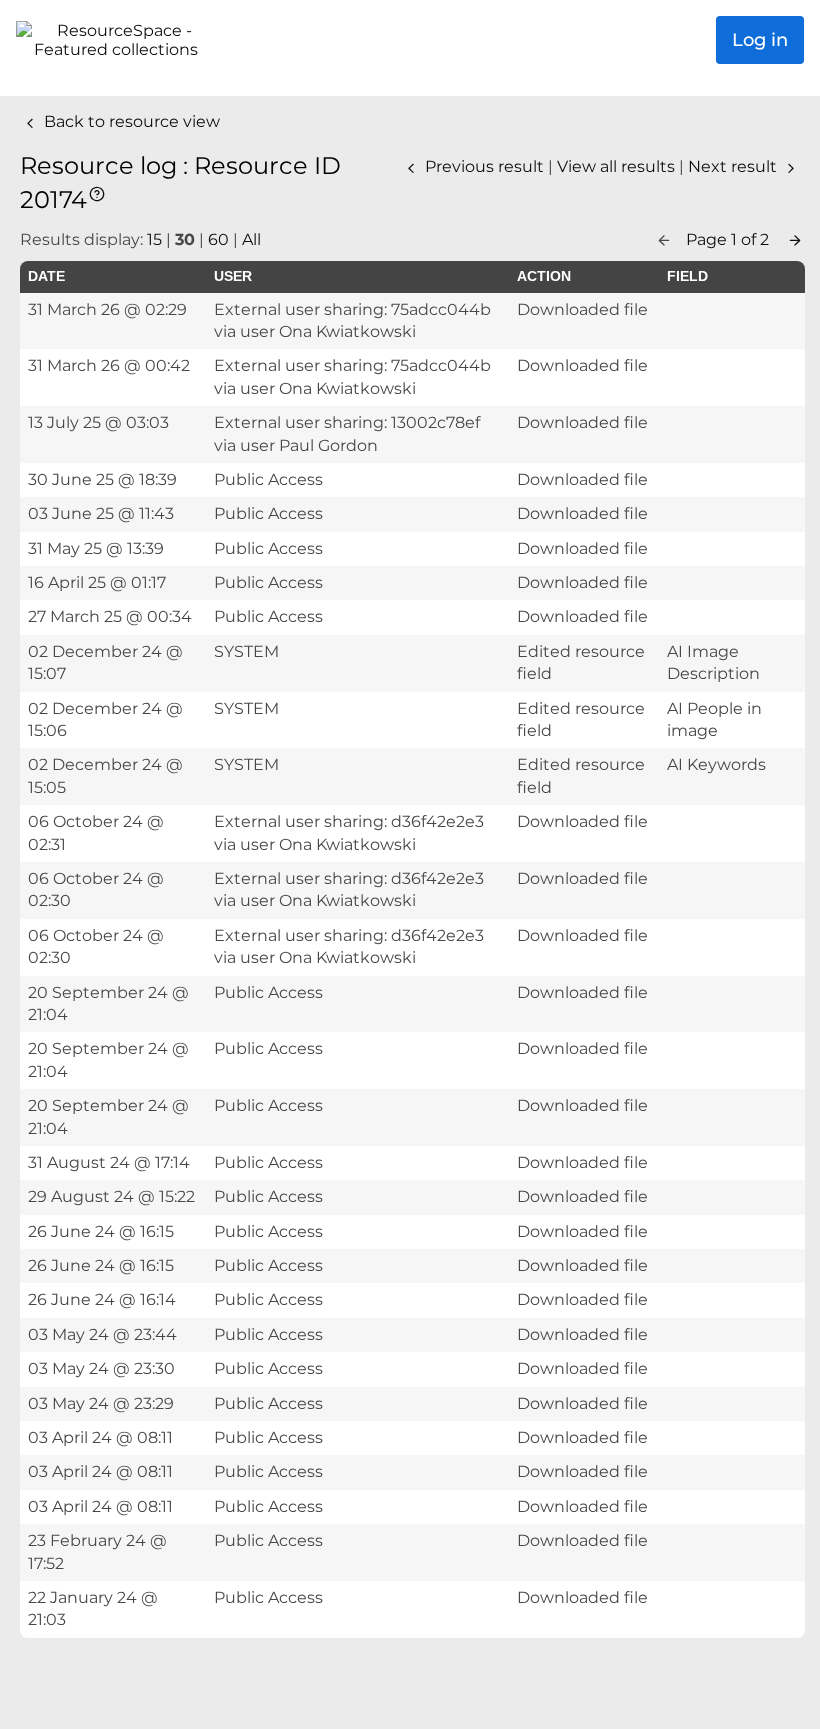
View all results (618, 166)
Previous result (484, 166)
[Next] (795, 239)
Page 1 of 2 (729, 239)
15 (154, 239)
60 (218, 239)
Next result (734, 166)
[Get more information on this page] (97, 192)
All (251, 239)
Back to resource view (130, 121)
